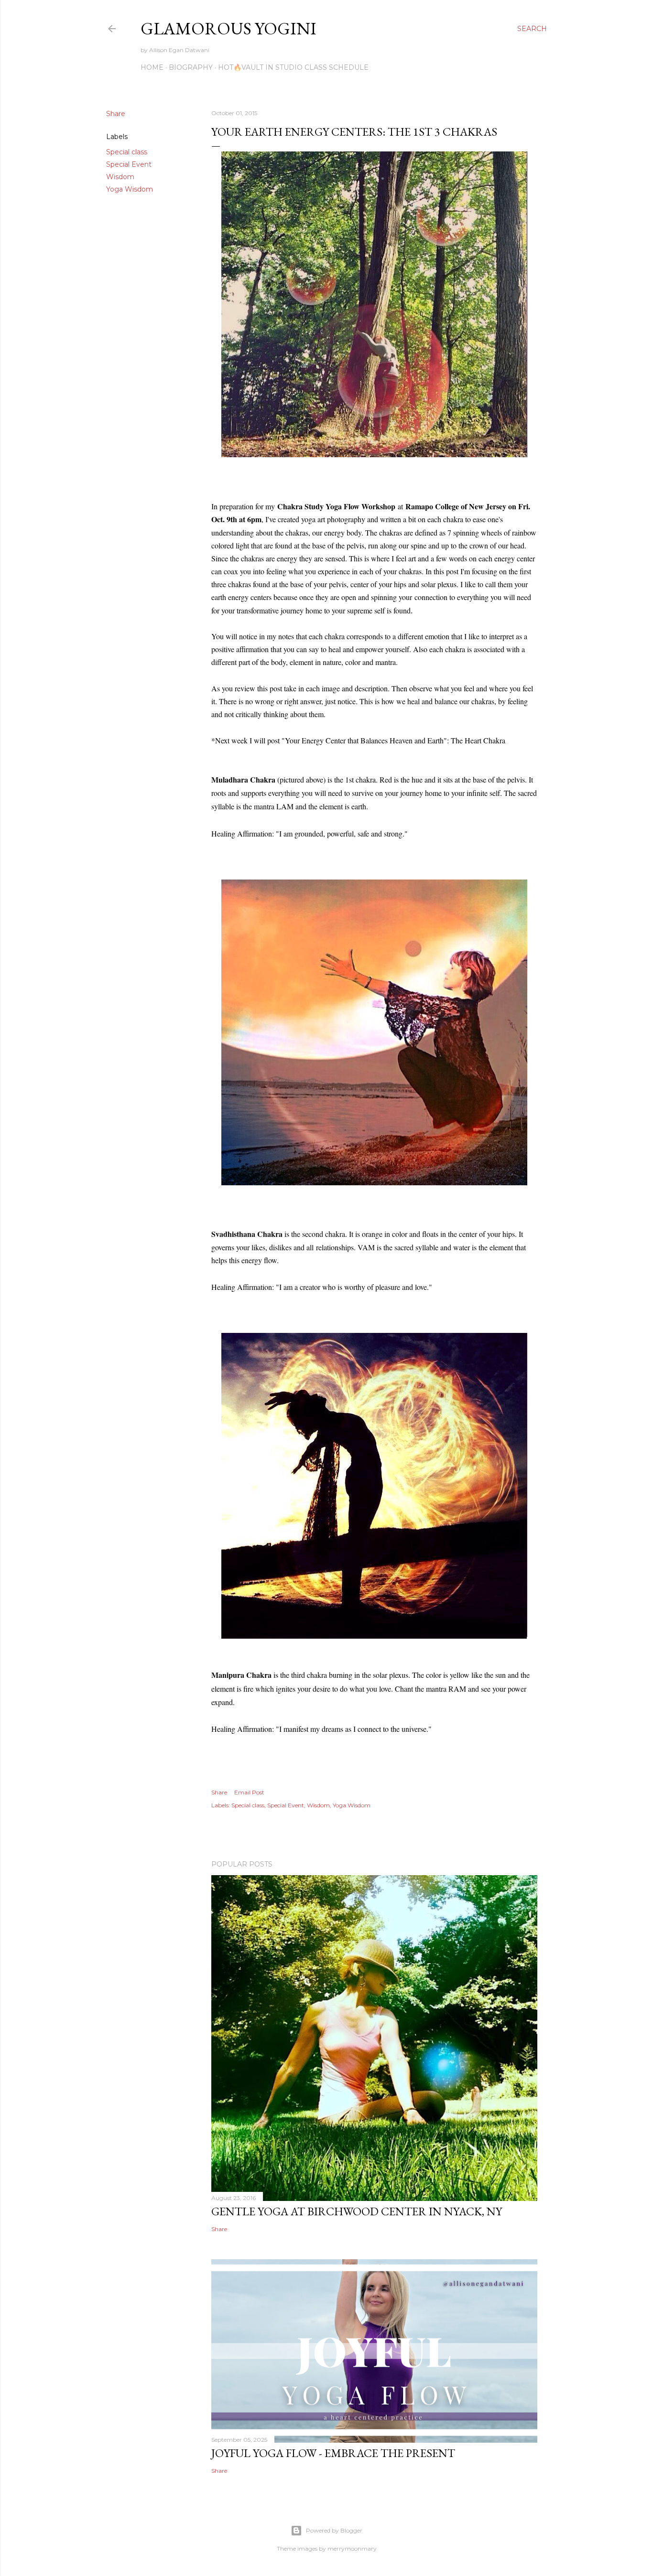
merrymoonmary (352, 2549)
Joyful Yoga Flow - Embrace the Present (333, 2453)
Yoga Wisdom (130, 189)
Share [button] (116, 114)
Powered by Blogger (334, 2530)
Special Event (129, 164)
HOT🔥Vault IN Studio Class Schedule (293, 67)
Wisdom (120, 177)
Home (152, 67)
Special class (127, 152)
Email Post (249, 1792)
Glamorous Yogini (229, 28)
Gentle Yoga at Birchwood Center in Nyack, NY (357, 2211)
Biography (191, 67)
